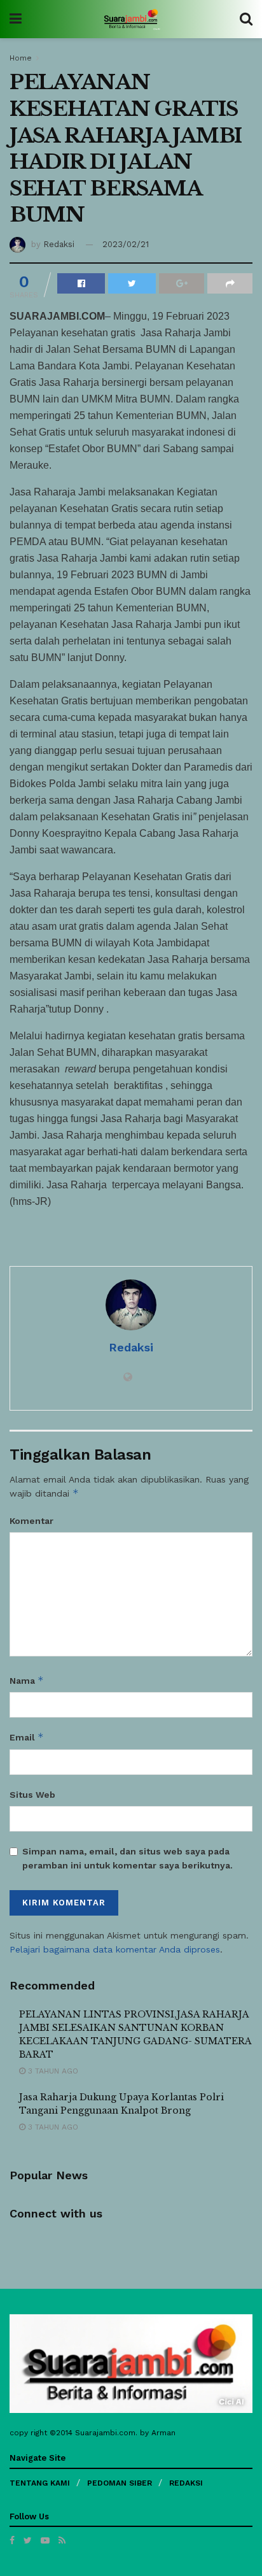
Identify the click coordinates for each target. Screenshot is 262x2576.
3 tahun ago (52, 2071)
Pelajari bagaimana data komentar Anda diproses (115, 1949)
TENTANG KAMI (40, 2483)
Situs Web (32, 1795)
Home (21, 58)
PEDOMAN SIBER (120, 2483)
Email (27, 1737)
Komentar (31, 1521)
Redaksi (59, 244)
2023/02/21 (126, 244)
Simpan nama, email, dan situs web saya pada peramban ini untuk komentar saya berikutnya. (128, 1858)
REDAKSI (186, 2483)
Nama (27, 1680)
